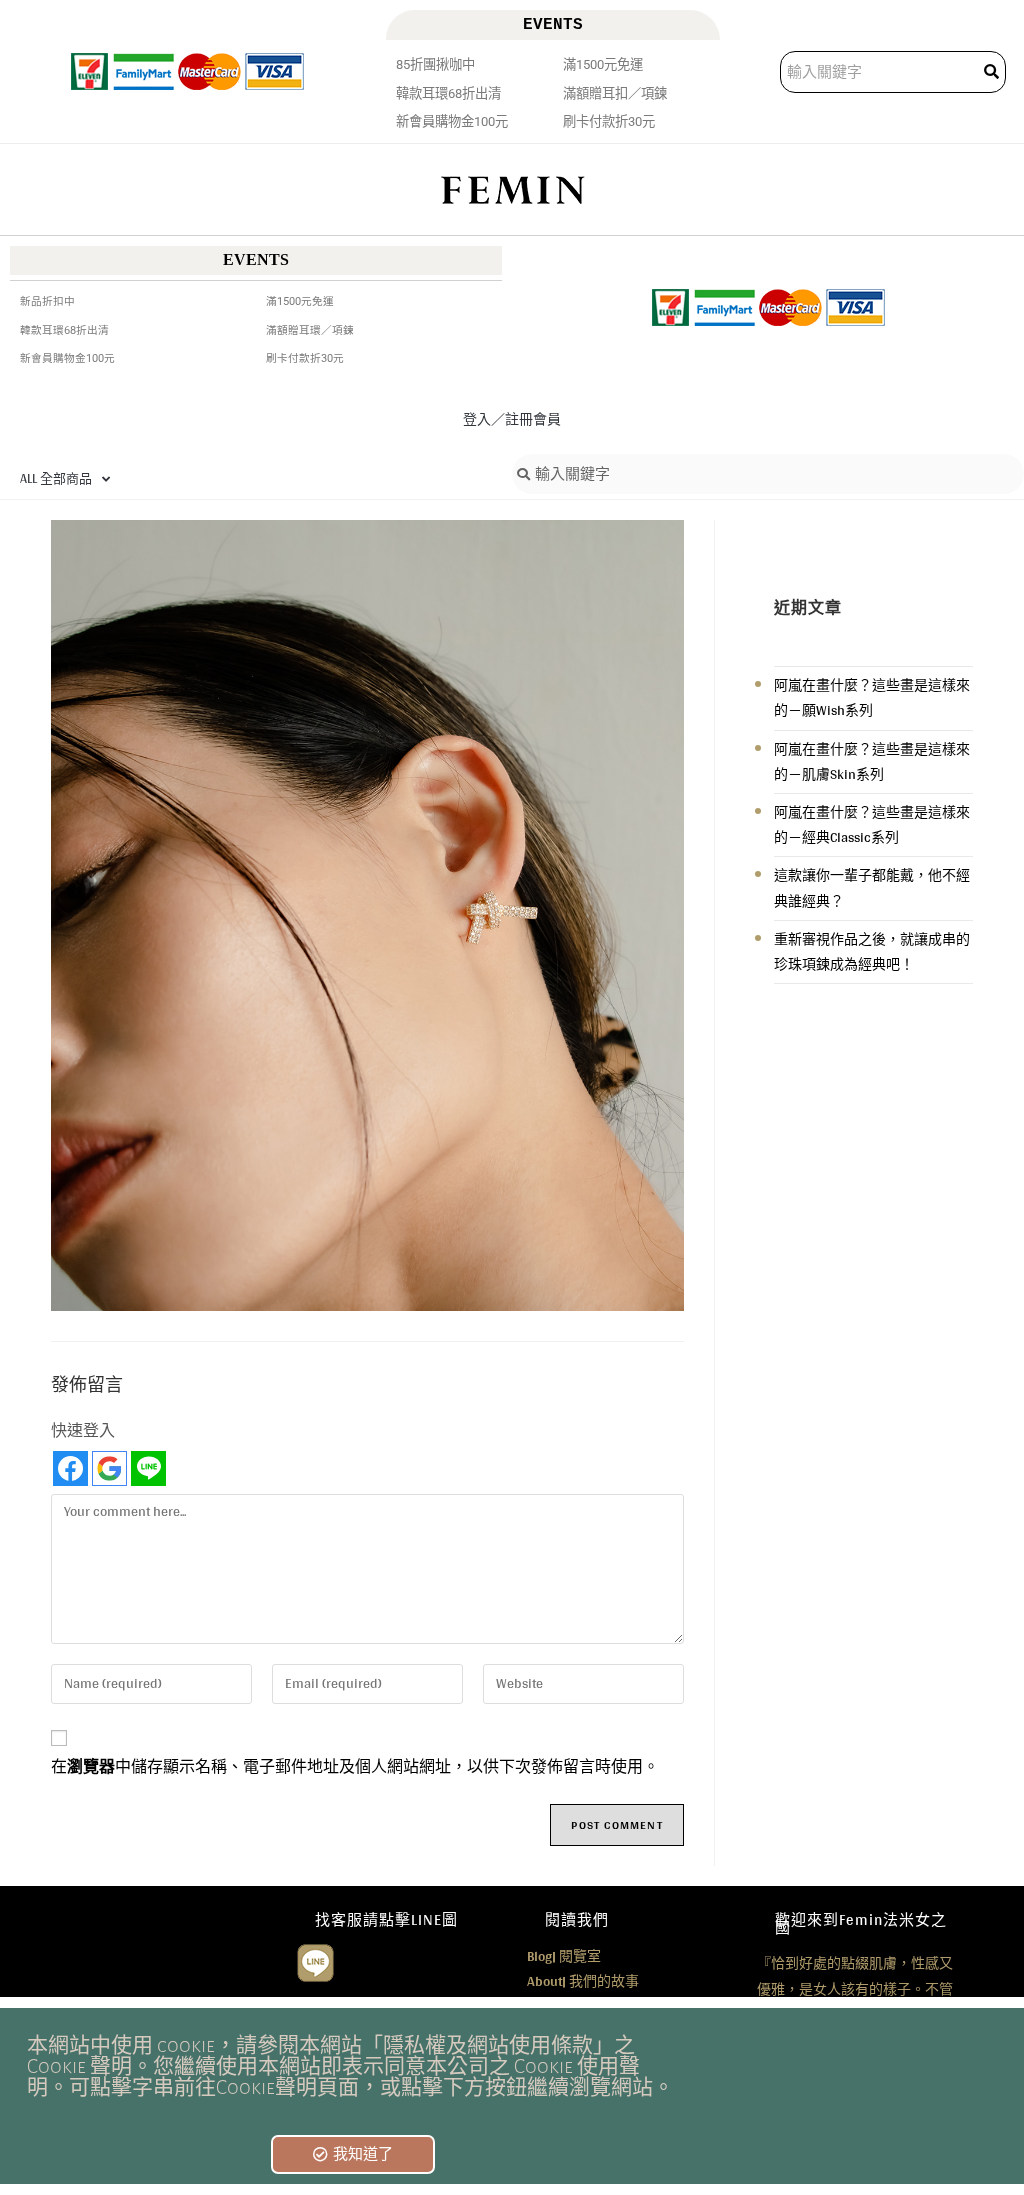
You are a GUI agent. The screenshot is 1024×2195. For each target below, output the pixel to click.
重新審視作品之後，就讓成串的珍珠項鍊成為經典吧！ (872, 951)
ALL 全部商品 (56, 478)
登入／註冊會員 (512, 419)
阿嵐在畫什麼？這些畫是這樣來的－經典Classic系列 (872, 824)
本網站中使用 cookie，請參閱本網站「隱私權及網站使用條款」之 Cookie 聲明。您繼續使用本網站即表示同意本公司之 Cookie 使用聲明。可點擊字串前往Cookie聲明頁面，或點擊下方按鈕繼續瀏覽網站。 (350, 2066)
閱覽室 (564, 1956)
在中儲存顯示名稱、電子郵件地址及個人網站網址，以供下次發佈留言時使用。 (355, 1767)
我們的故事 (583, 1981)
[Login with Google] (109, 1468)
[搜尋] (993, 72)
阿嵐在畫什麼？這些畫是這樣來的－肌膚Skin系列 (872, 761)
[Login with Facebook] (70, 1468)
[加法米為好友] (315, 1961)
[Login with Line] (148, 1468)
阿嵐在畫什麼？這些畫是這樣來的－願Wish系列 (872, 697)
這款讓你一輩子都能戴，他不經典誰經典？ (872, 887)
